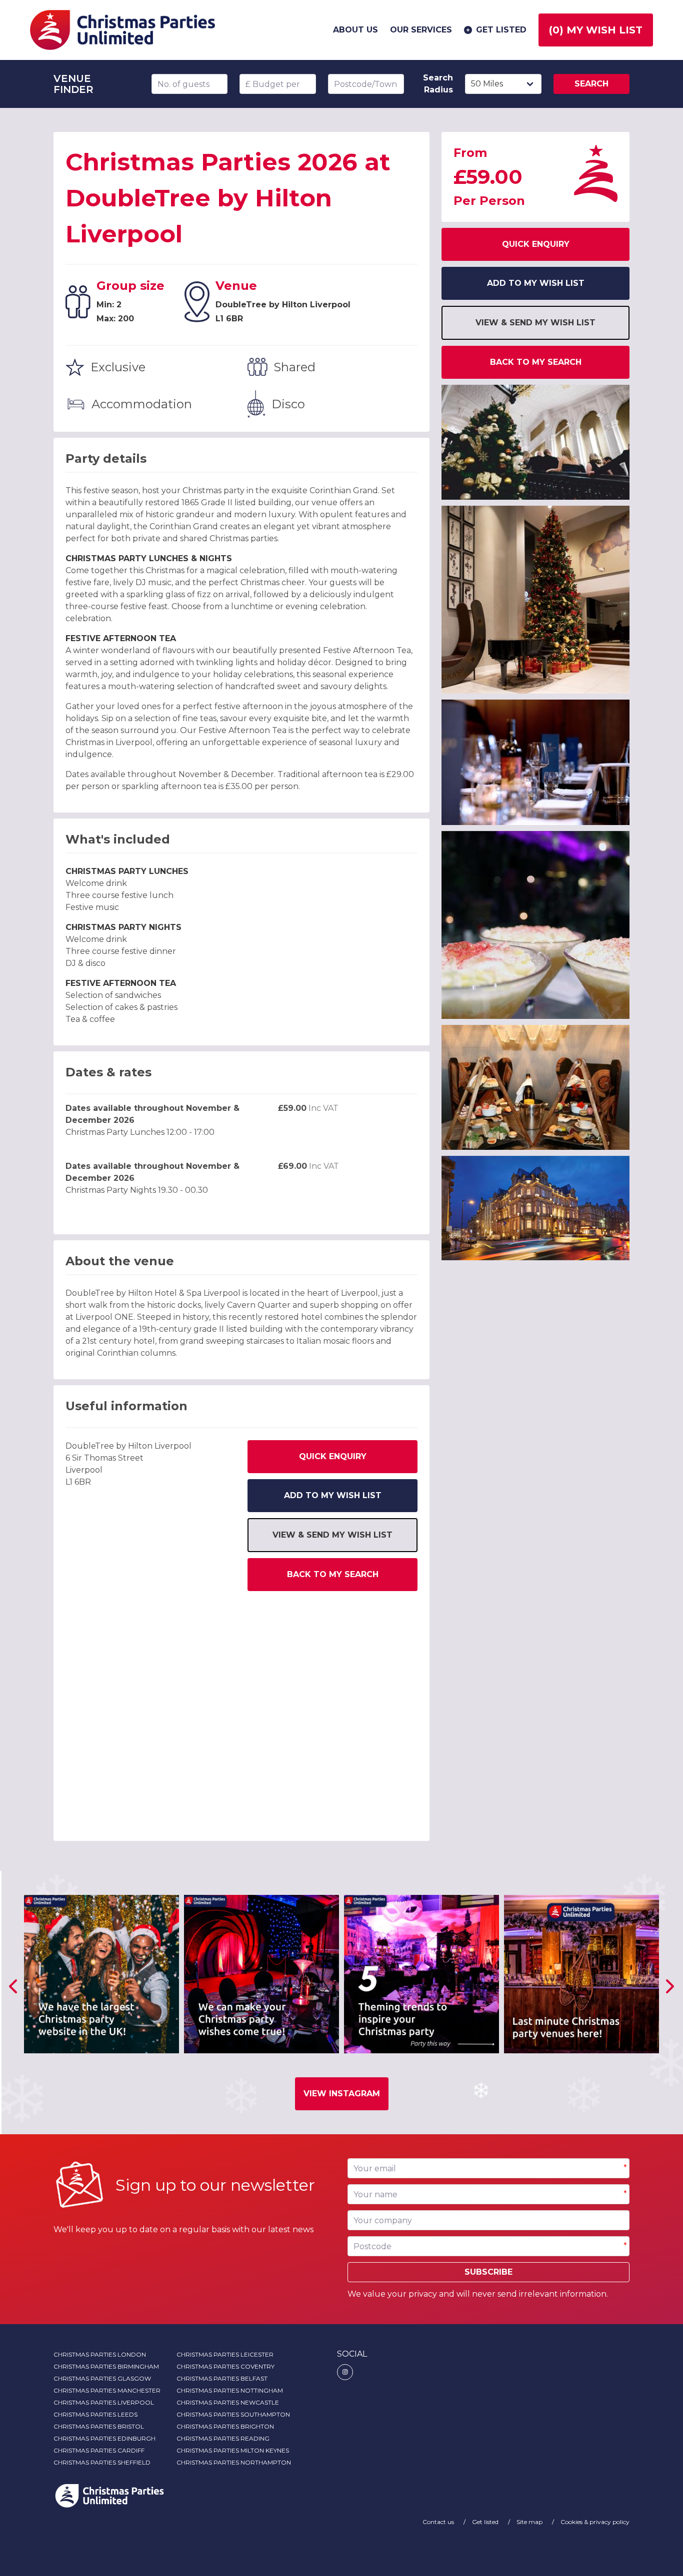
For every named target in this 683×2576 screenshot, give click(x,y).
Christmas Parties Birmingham (106, 2366)
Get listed (501, 30)
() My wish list (596, 30)
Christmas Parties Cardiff (99, 2450)
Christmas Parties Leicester (225, 2354)
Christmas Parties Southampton (233, 2414)
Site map (530, 2522)
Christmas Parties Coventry (225, 2366)
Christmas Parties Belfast (222, 2378)
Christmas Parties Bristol (99, 2426)
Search (591, 84)
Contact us (439, 2522)
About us (355, 30)
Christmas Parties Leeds (95, 2414)
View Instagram (342, 2094)
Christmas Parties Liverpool (104, 2402)
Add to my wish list (333, 1495)
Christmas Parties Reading (223, 2438)
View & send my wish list (332, 1535)
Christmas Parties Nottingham (230, 2390)
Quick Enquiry (333, 1456)
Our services (421, 30)
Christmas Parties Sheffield (102, 2462)
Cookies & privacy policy (595, 2522)
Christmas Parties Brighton (225, 2426)
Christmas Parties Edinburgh (104, 2438)
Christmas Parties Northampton (234, 2462)
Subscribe (488, 2272)
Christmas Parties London (100, 2354)
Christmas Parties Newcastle (228, 2402)
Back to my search (333, 1574)
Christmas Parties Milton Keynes (233, 2450)
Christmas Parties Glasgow (102, 2378)
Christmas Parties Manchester (107, 2390)
